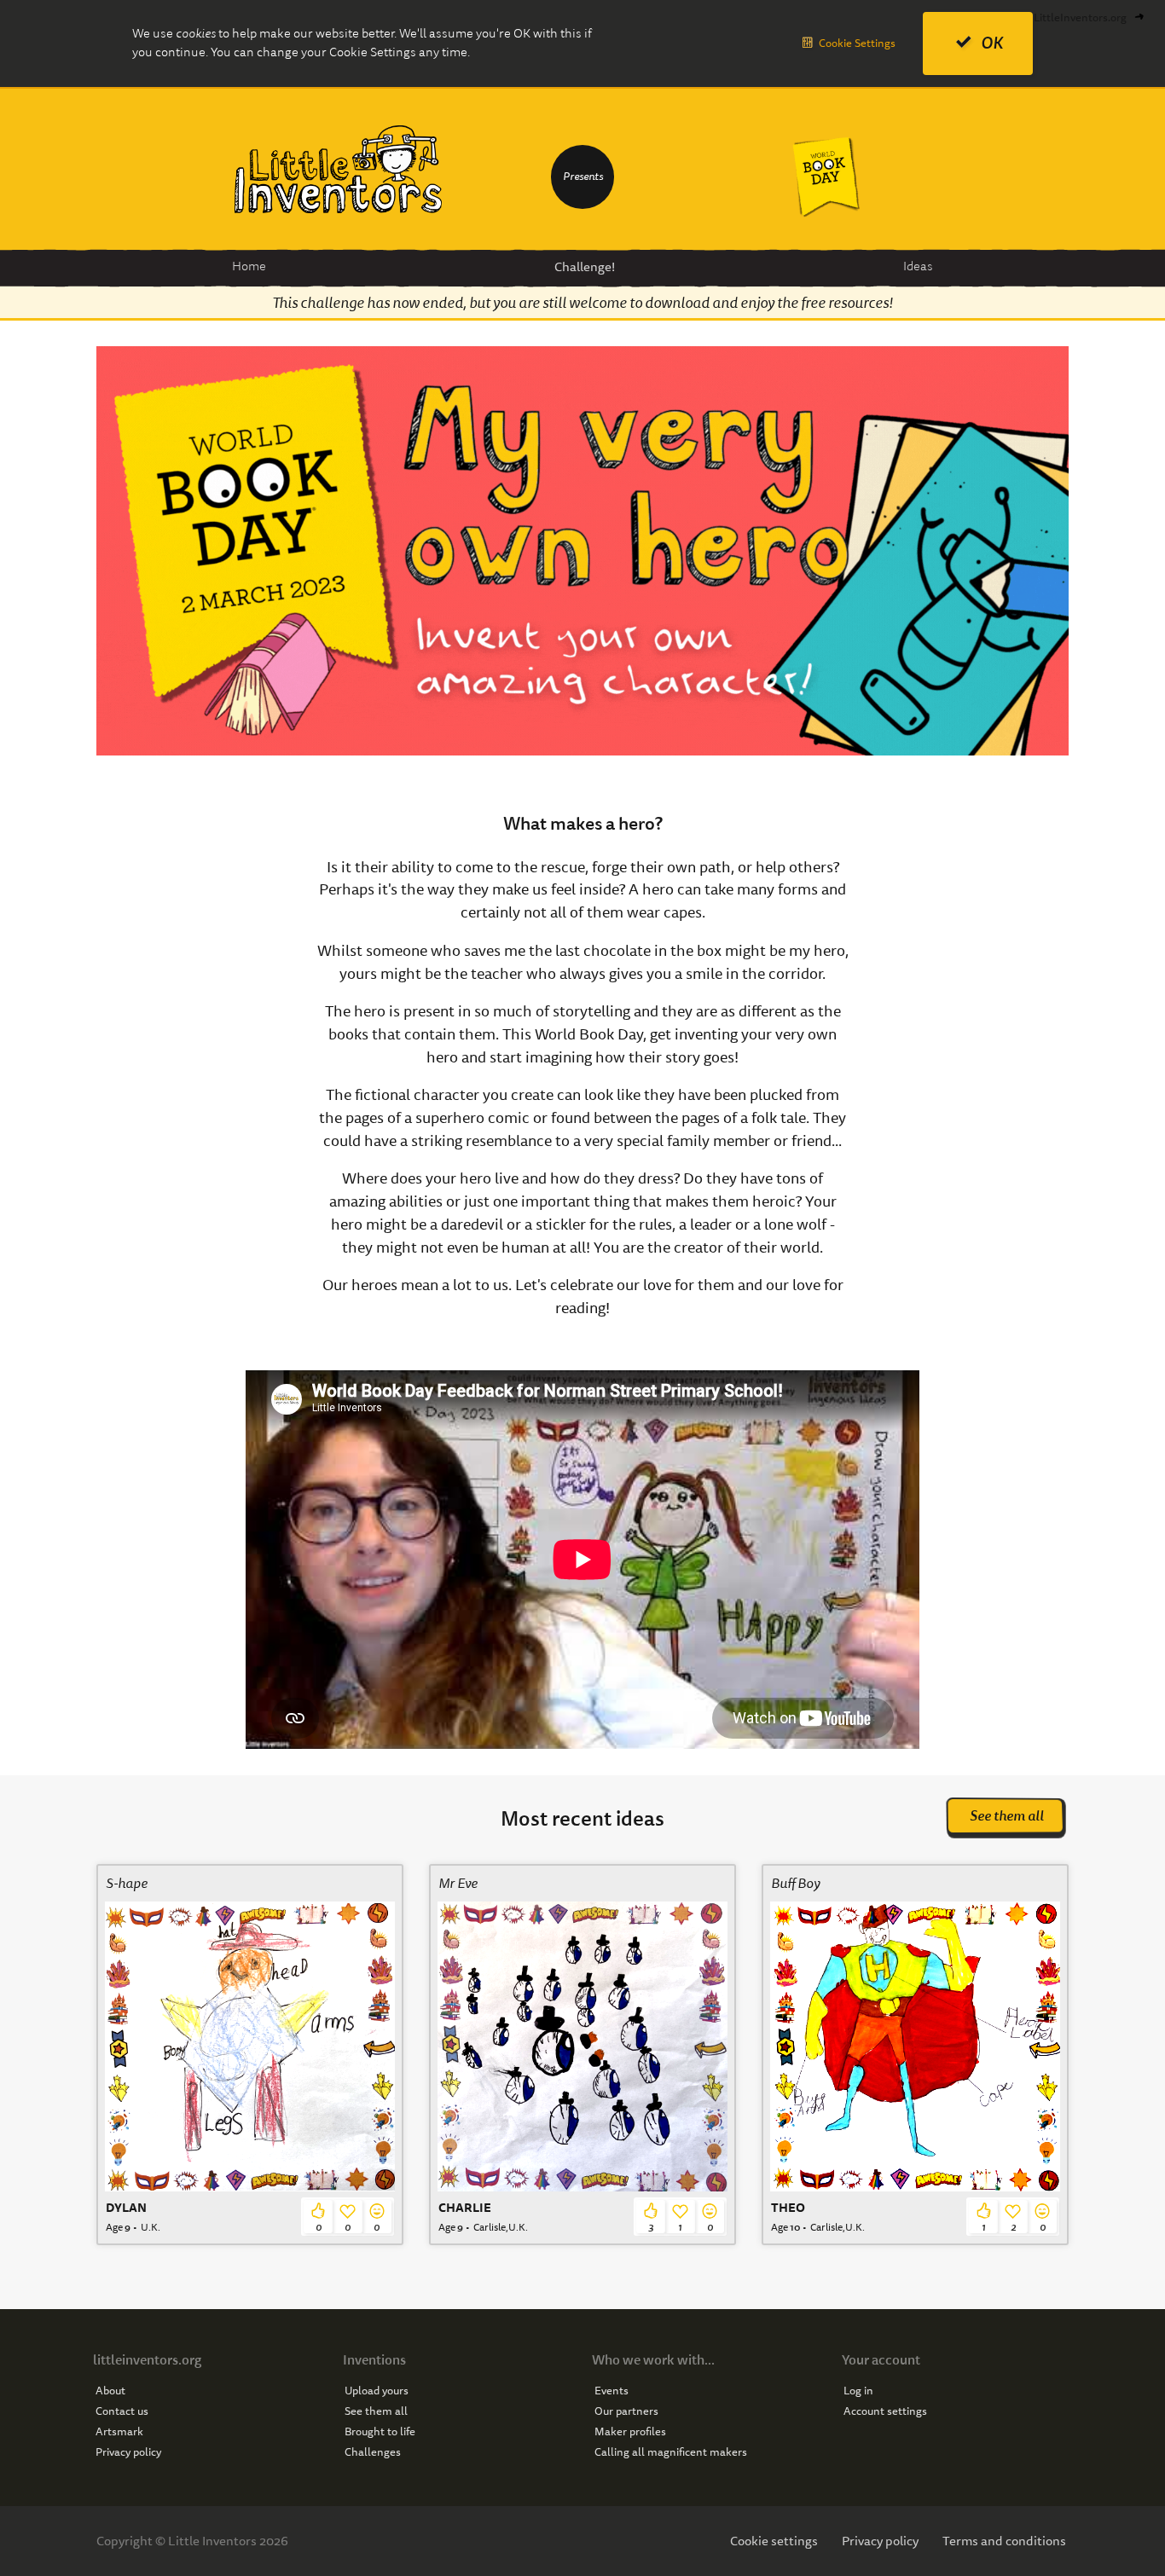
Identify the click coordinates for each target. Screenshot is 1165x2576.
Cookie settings (774, 2541)
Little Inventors (339, 169)
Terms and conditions (1004, 2541)
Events (611, 2391)
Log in (858, 2391)
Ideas (918, 266)
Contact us (122, 2411)
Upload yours (377, 2391)
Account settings (885, 2411)
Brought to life (380, 2432)
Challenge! (585, 267)
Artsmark (119, 2432)
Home (249, 266)
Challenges (373, 2452)
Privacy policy (128, 2452)
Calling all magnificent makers (671, 2452)
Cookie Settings (857, 43)
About (110, 2391)
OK (992, 43)
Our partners (626, 2411)
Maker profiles (630, 2432)
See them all (1007, 1816)
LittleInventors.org (1080, 17)
